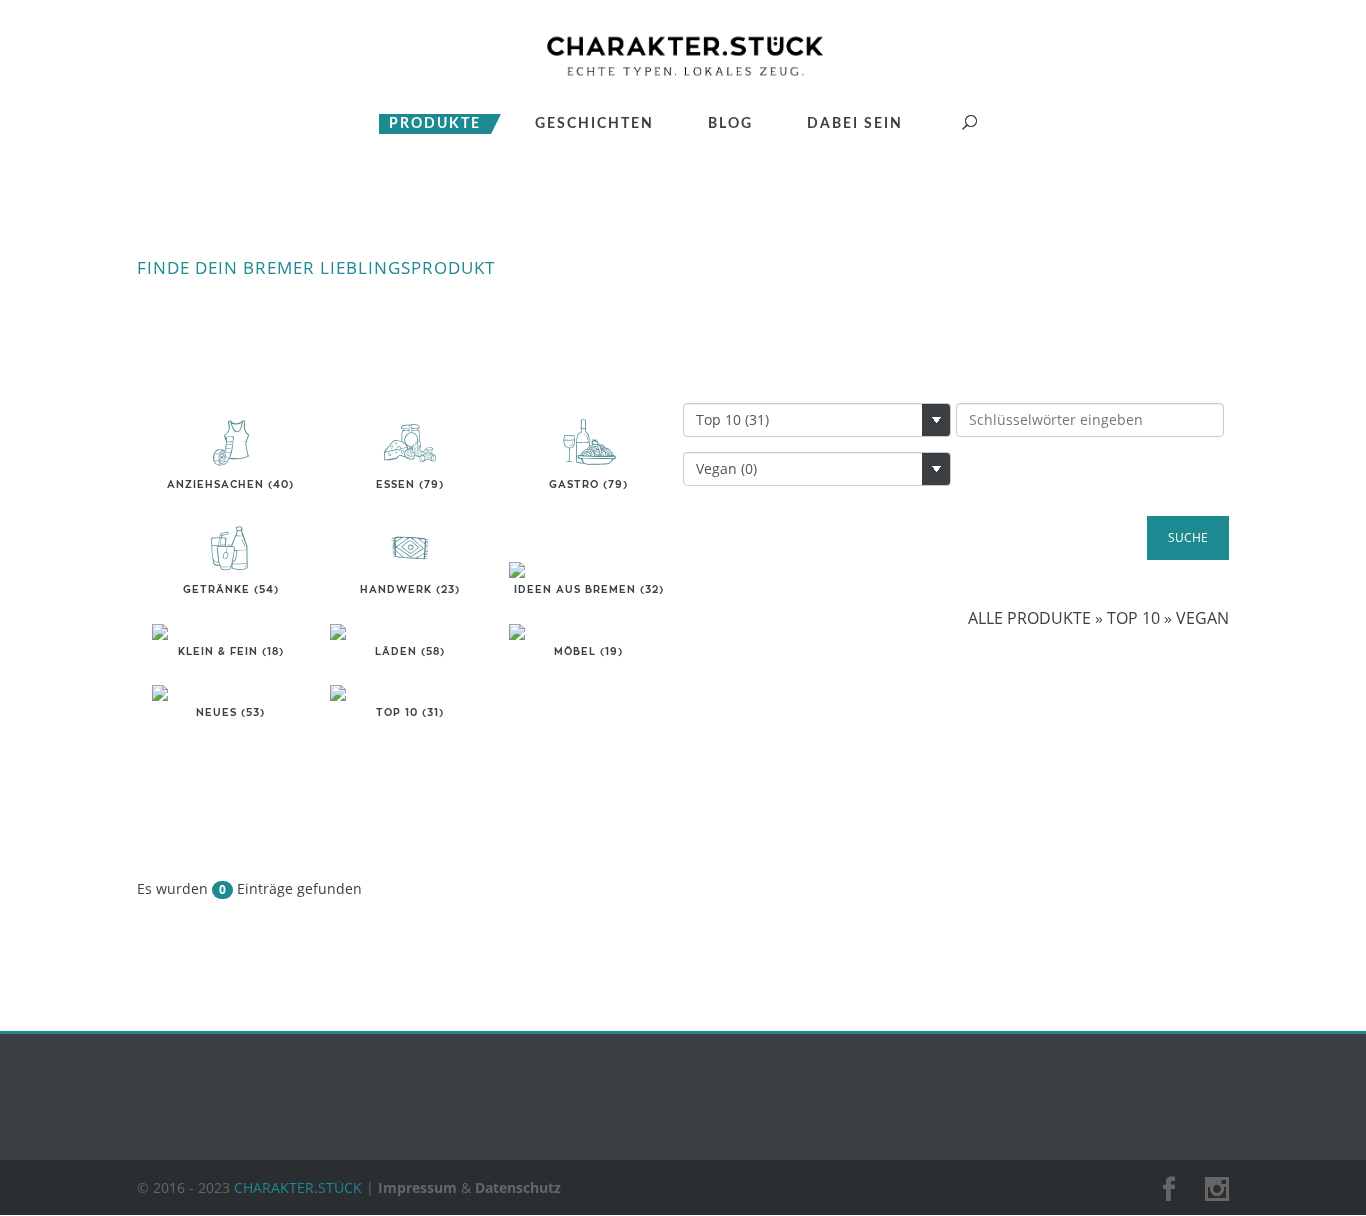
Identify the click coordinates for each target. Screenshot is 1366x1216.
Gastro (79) (588, 485)
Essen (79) (410, 485)
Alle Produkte (1029, 618)
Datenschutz (518, 1187)
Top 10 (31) (410, 713)
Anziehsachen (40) (230, 485)
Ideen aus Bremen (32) (589, 590)
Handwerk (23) (410, 590)
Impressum (417, 1187)
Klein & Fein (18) (231, 652)
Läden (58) (410, 652)
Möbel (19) (588, 652)
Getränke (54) (231, 590)
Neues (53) (230, 713)
